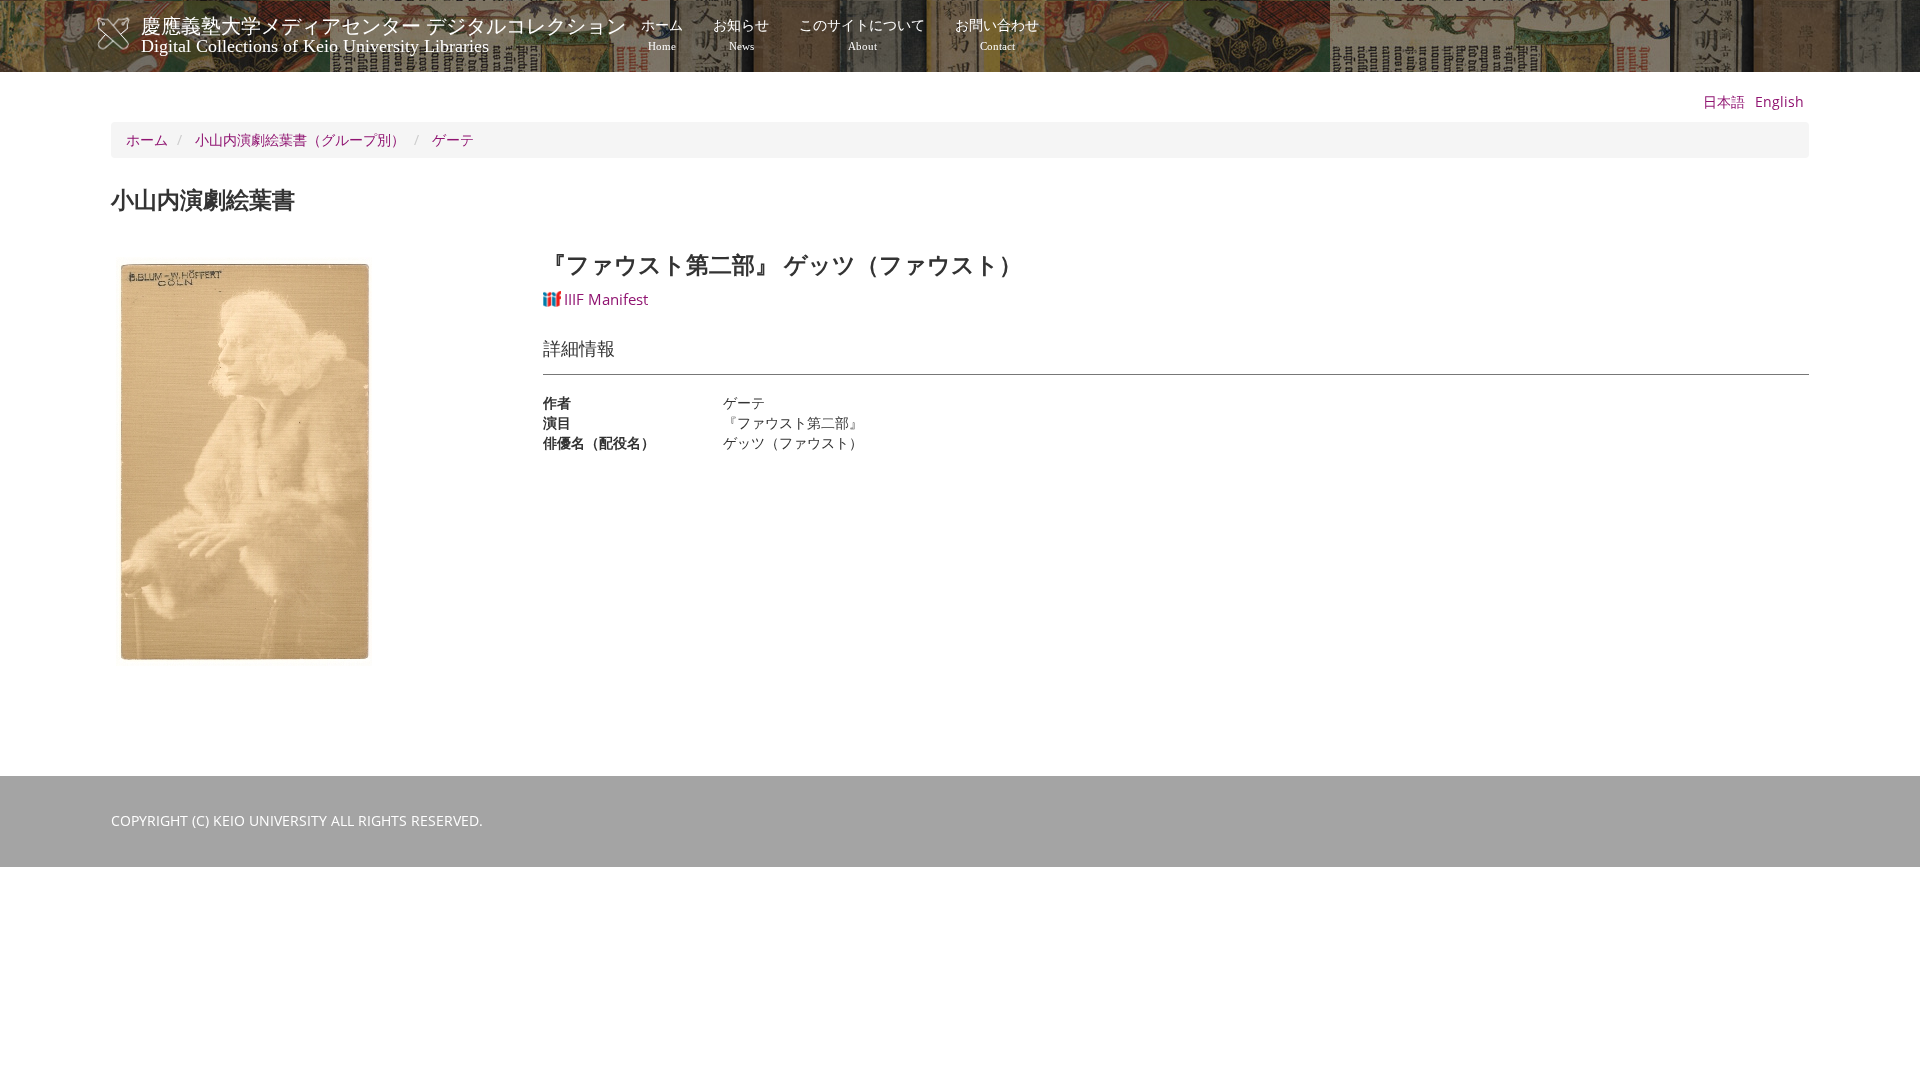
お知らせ (741, 35)
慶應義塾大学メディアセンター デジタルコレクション (383, 33)
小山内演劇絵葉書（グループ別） (300, 139)
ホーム (662, 35)
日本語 (1724, 101)
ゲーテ (453, 139)
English (1779, 101)
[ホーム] (133, 34)
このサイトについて (862, 35)
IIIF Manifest (606, 299)
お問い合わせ (997, 35)
